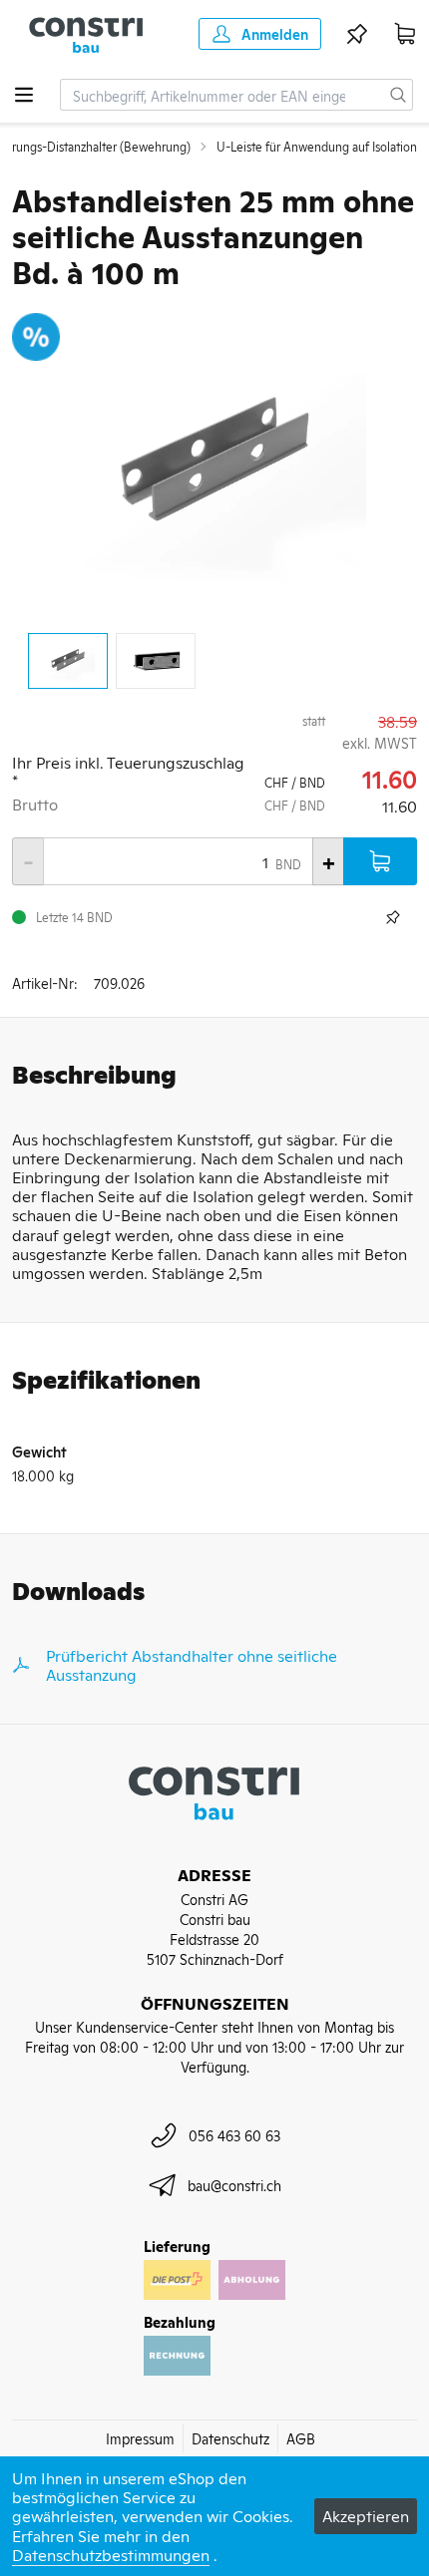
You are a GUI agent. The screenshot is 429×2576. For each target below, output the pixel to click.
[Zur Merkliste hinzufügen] (393, 917)
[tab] (68, 661)
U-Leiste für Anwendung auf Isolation (317, 147)
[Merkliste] (357, 34)
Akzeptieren (366, 2515)
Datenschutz (230, 2438)
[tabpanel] (214, 465)
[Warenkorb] (405, 34)
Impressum (140, 2438)
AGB (301, 2438)
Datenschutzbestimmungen (111, 2554)
